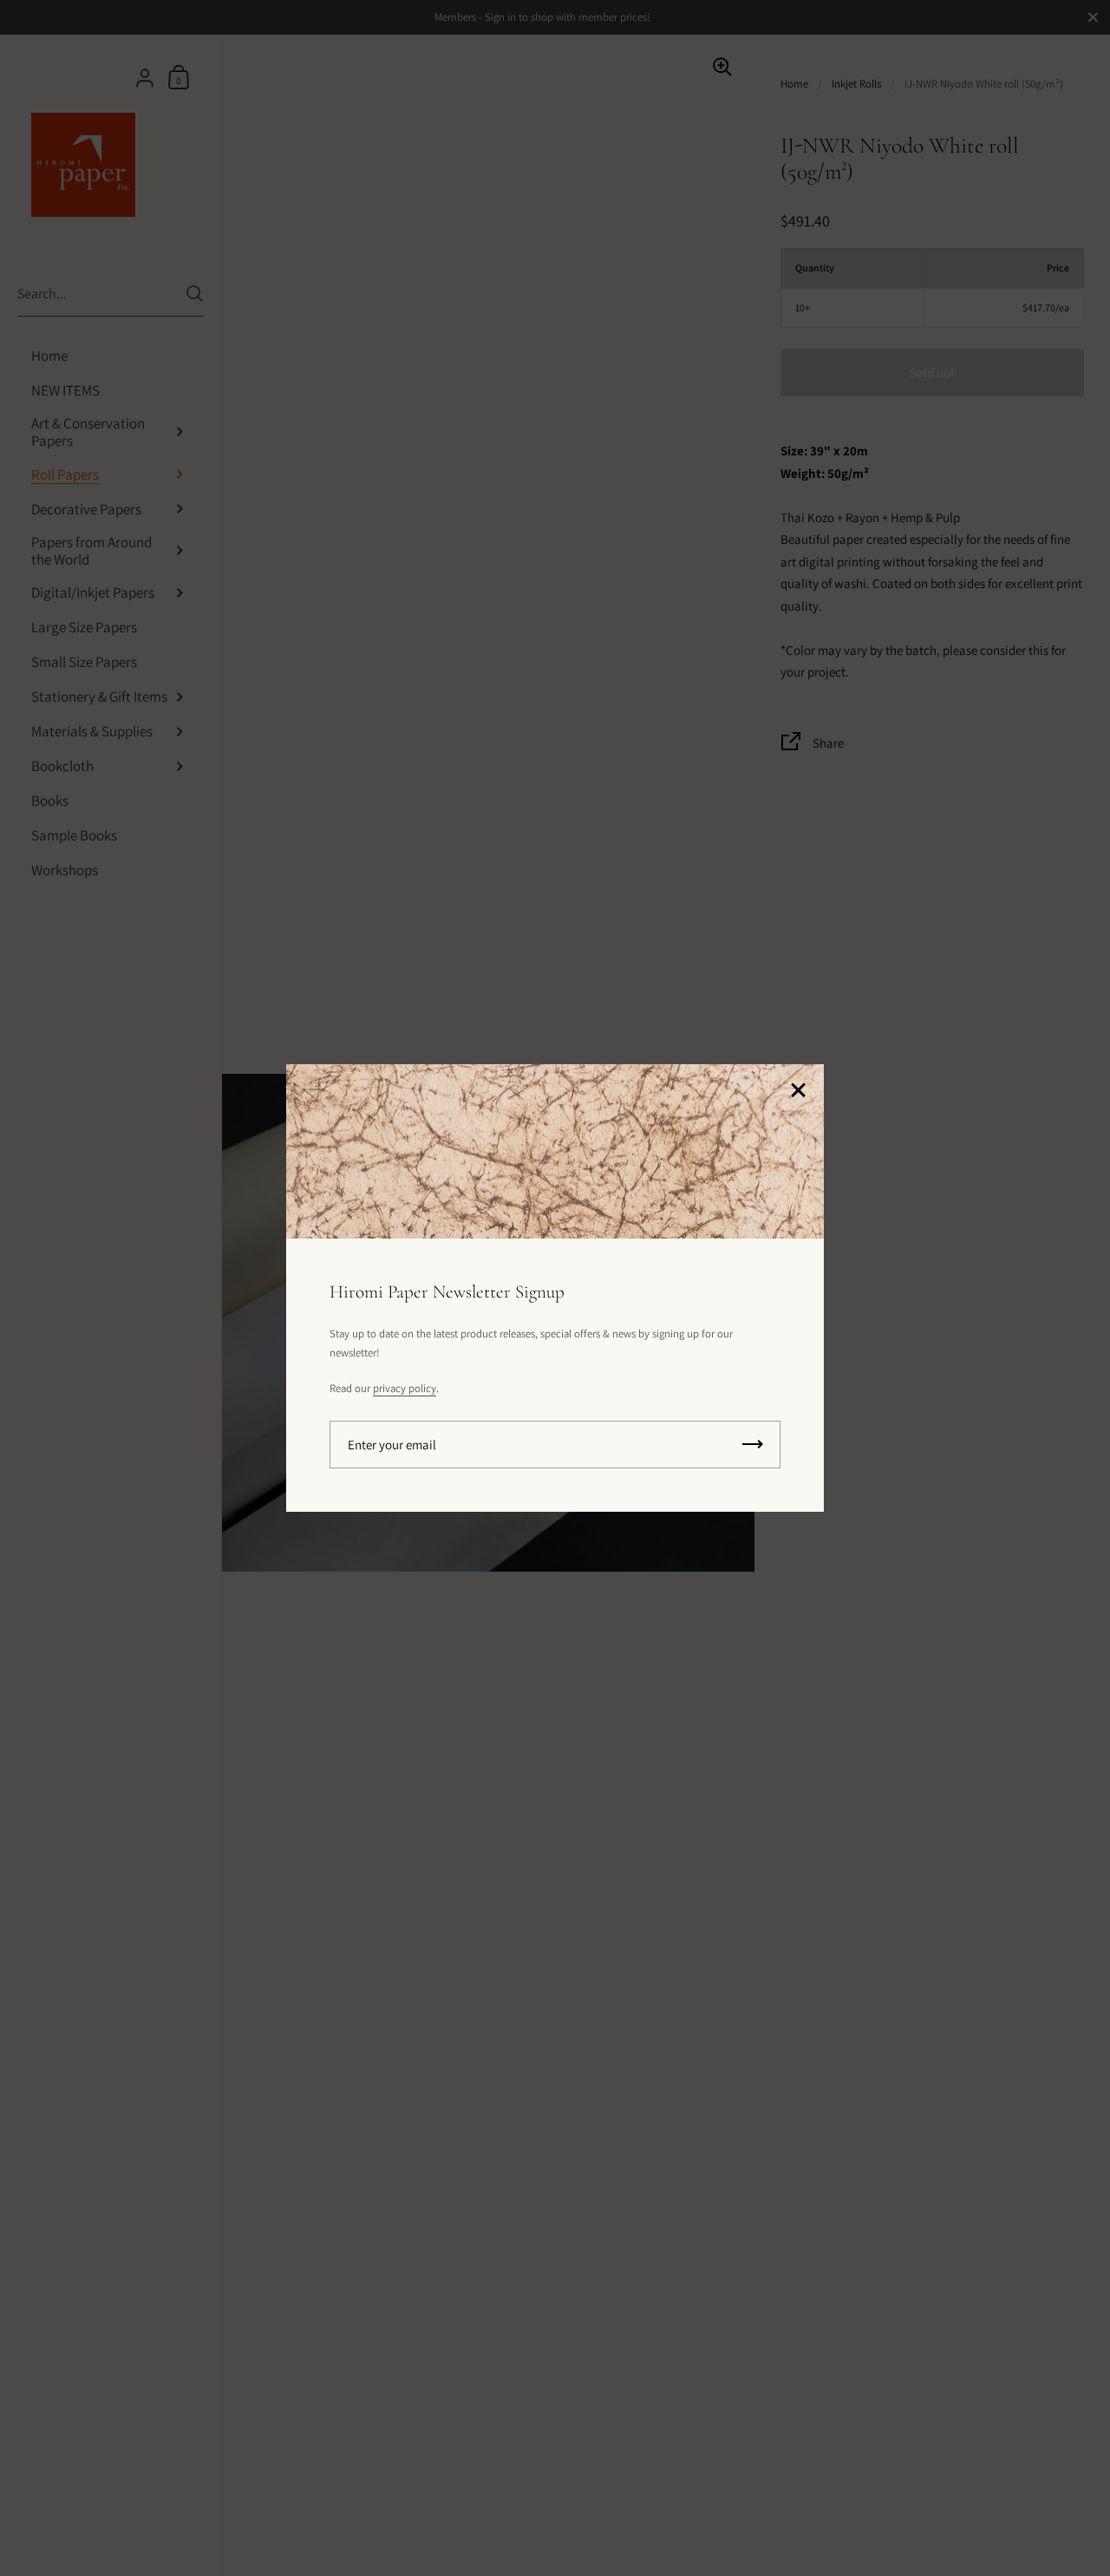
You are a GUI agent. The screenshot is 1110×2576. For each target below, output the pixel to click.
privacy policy (405, 1388)
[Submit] (753, 1445)
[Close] (798, 1092)
